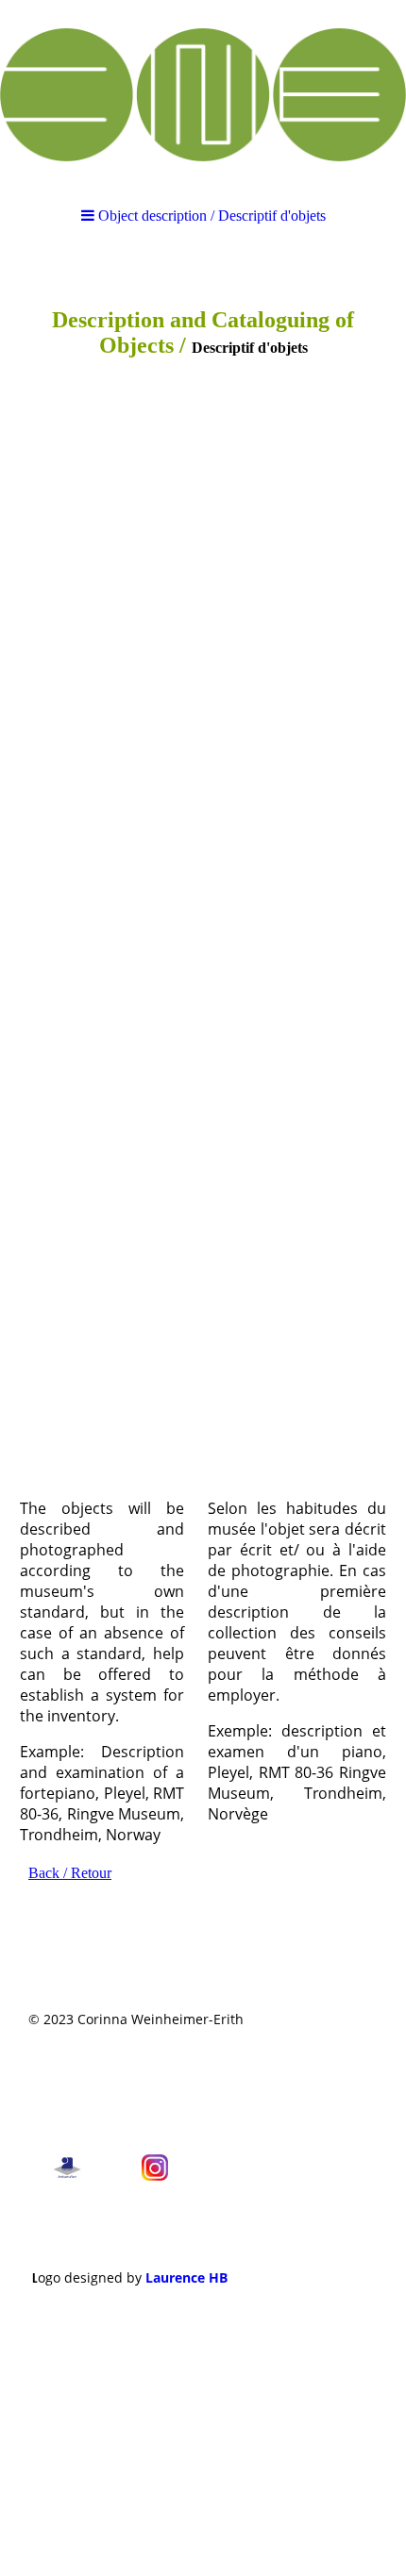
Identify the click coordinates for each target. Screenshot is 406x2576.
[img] (203, 94)
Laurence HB (186, 2277)
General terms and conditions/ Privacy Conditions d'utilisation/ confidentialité (130, 2084)
